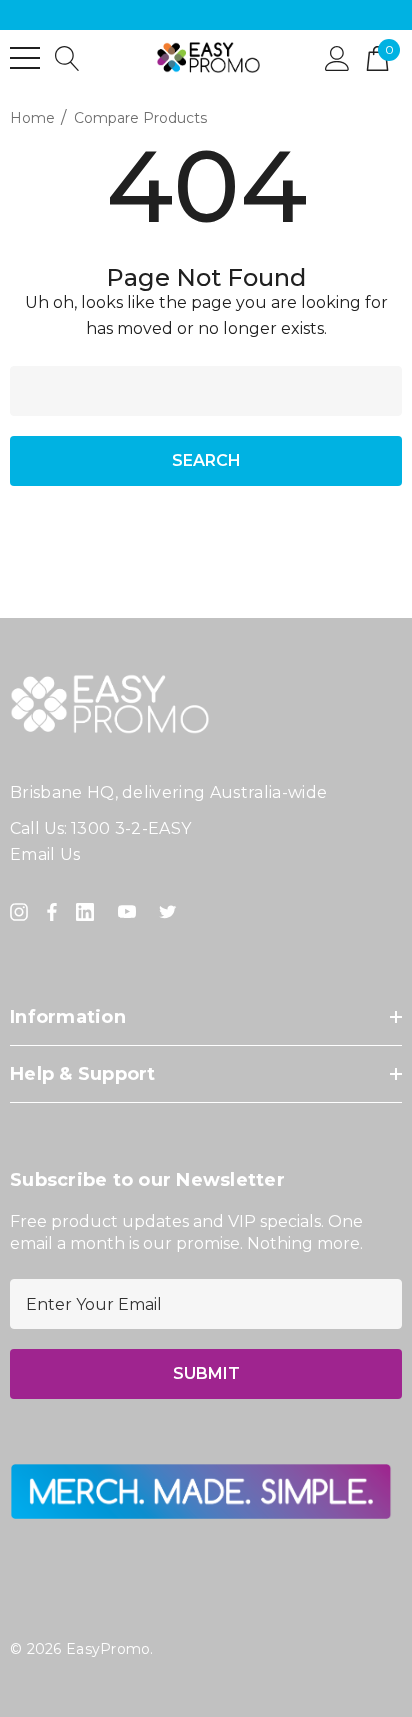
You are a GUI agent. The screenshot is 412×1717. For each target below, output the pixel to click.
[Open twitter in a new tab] (171, 912)
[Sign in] (337, 57)
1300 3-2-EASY (131, 828)
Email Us (45, 854)
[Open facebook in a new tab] (52, 912)
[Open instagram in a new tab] (22, 912)
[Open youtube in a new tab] (131, 912)
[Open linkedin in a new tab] (89, 912)
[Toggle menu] (25, 58)
